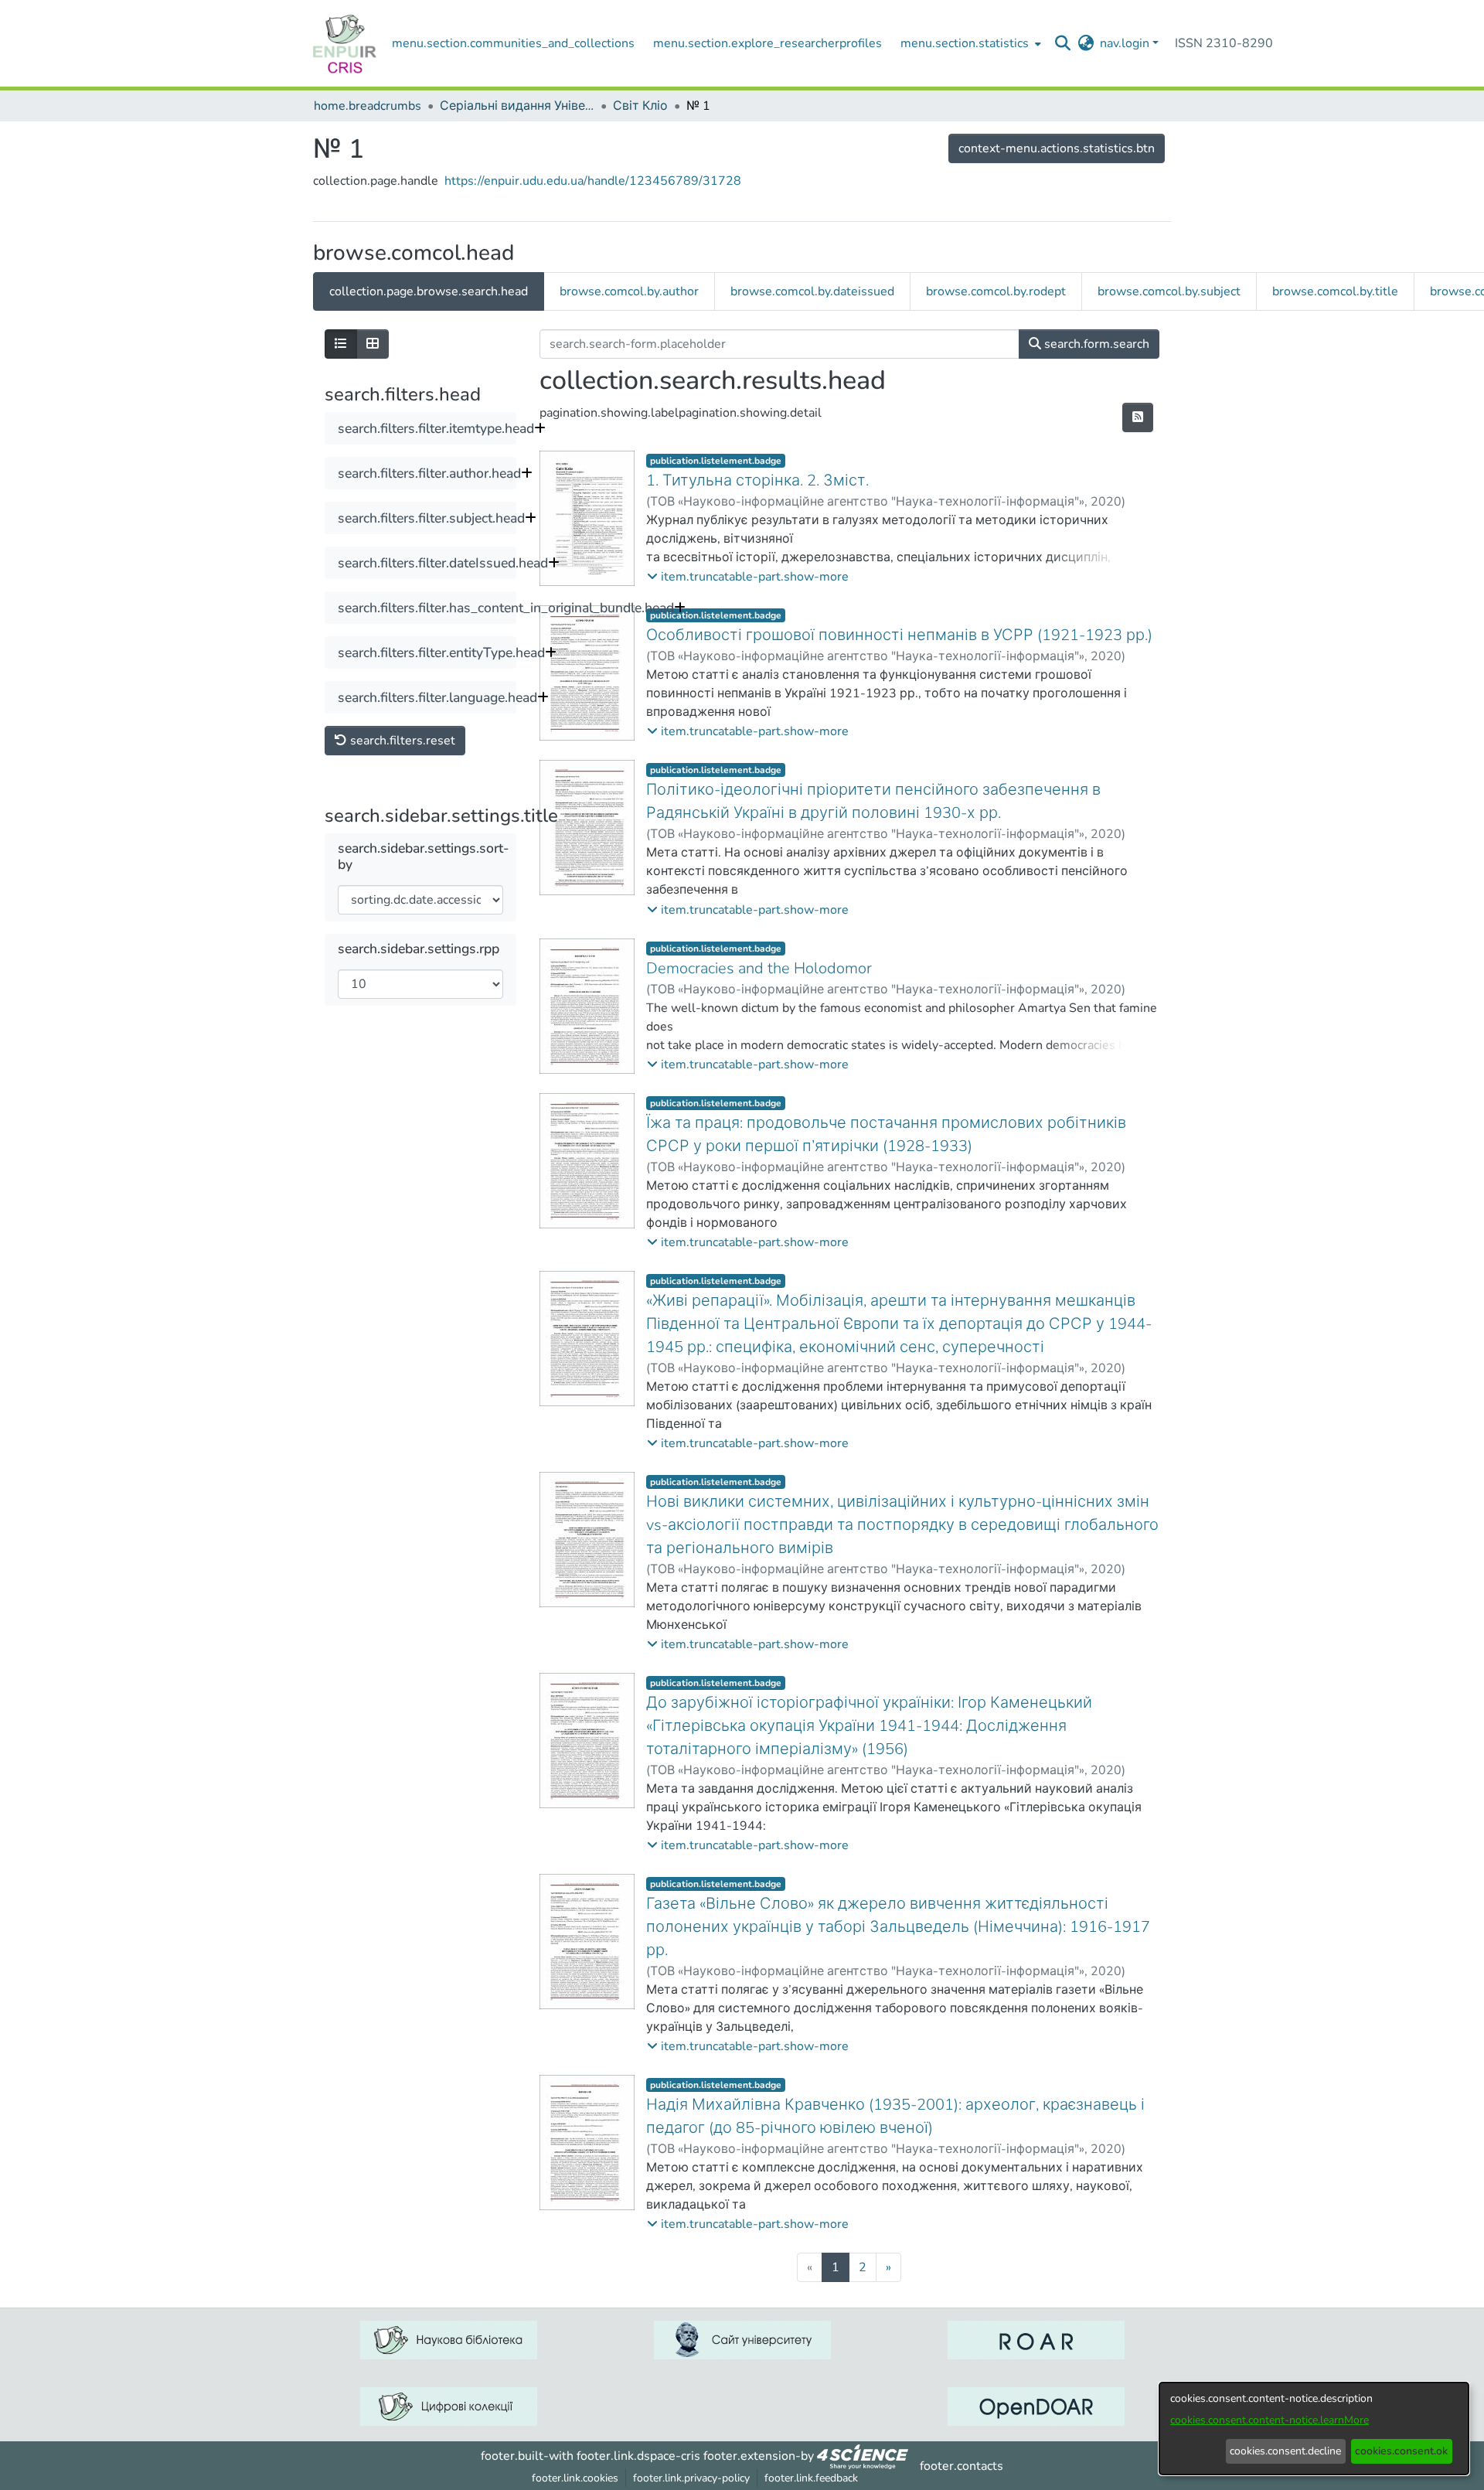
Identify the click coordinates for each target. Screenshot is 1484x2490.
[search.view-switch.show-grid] (373, 344)
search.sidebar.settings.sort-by (424, 857)
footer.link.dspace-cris (638, 2456)
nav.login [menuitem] (1125, 43)
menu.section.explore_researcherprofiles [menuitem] (768, 43)
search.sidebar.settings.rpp (419, 949)
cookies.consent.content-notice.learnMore (1270, 2420)
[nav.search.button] (1063, 43)
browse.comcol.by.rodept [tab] (996, 291)
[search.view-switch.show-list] (341, 344)
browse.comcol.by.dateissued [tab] (812, 291)
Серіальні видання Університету (517, 106)
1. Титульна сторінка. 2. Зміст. (757, 480)
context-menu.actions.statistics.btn (1057, 148)
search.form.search (1095, 344)
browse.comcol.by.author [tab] (629, 291)
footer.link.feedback (811, 2478)
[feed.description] (1138, 417)
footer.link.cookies (575, 2478)
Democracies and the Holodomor (759, 968)
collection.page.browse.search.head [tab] (429, 291)
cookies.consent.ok (1401, 2451)
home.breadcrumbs (368, 106)
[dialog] (1314, 2429)
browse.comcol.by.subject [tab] (1169, 291)
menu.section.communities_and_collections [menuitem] (513, 43)
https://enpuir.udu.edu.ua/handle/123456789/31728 (593, 181)
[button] (748, 577)
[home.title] (345, 43)
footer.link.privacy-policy (691, 2478)
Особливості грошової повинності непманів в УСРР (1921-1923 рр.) (899, 635)
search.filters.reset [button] (401, 741)
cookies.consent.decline (1285, 2451)
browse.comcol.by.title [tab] (1335, 291)
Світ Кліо (640, 106)
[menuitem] (969, 43)
